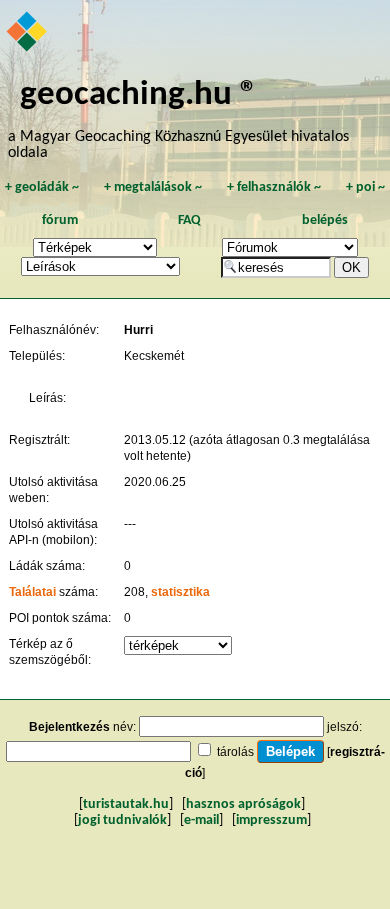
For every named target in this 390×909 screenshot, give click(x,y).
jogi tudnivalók (122, 820)
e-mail (201, 820)
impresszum (271, 820)
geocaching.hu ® (139, 95)
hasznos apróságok (243, 804)
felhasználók (274, 187)
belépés (325, 220)
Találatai (32, 592)
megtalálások (153, 187)
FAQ (189, 220)
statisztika (180, 592)
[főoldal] (28, 33)
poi (365, 187)
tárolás (235, 752)
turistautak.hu (126, 804)
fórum (60, 220)
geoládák (42, 187)
